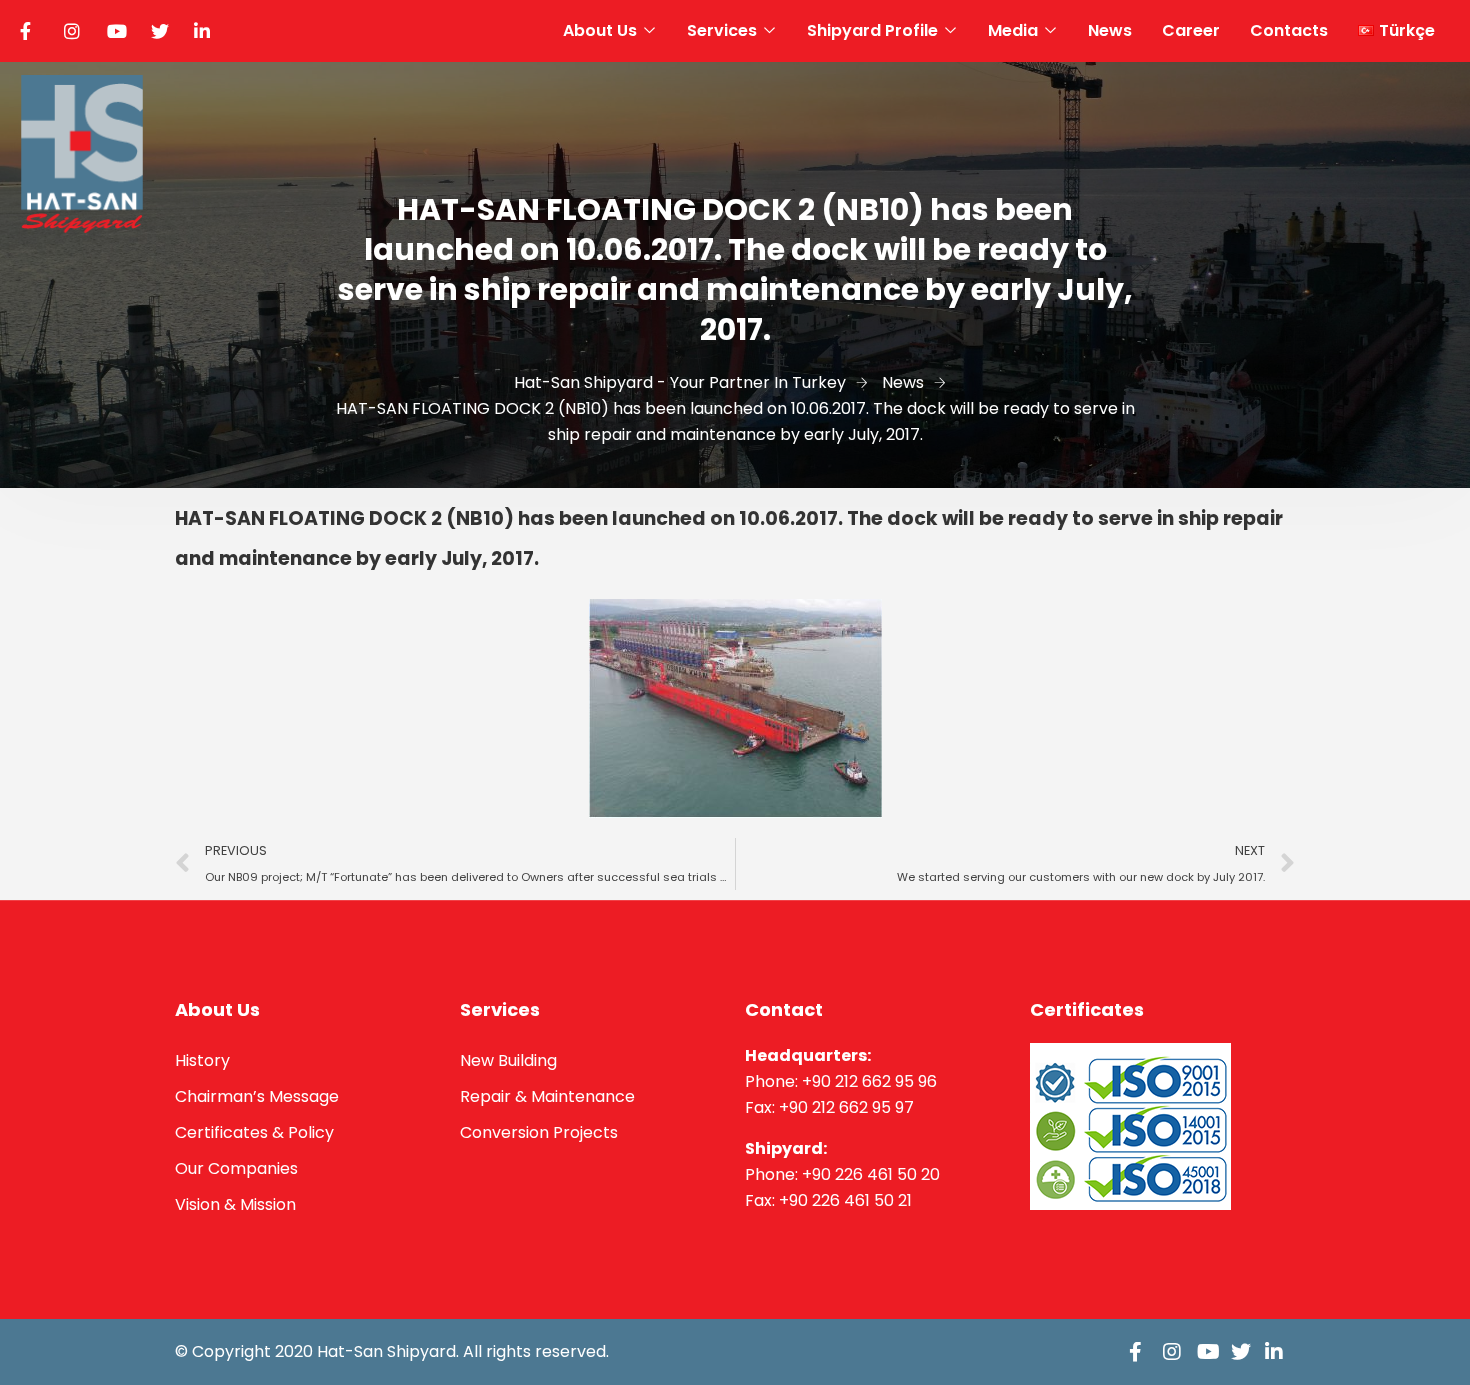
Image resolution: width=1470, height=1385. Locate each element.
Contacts (1289, 30)
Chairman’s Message (257, 1096)
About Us (600, 30)
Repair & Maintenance (547, 1096)
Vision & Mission (235, 1204)
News (1110, 30)
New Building (508, 1060)
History (202, 1060)
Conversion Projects (539, 1132)
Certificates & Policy (254, 1132)
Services (722, 30)
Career (1191, 30)
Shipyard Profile (872, 30)
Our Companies (236, 1168)
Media (1013, 30)
